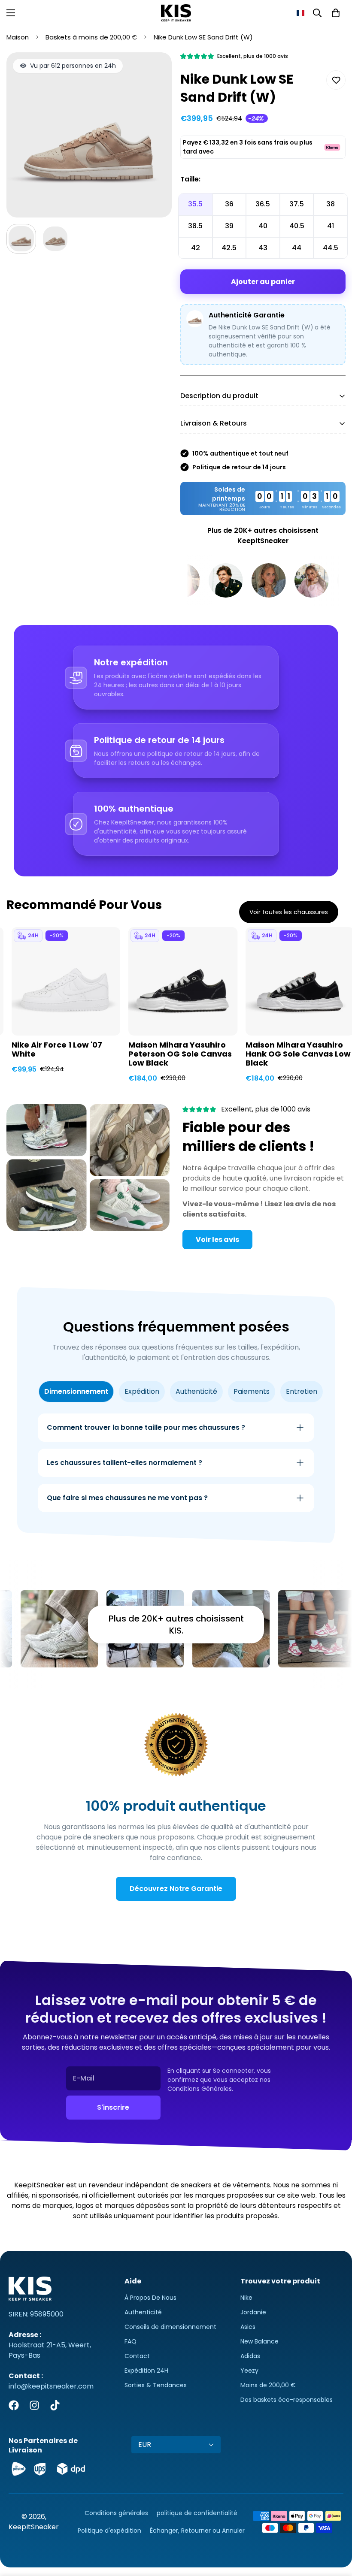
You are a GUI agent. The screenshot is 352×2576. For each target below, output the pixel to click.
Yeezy (249, 2371)
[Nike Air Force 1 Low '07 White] (66, 981)
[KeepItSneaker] (176, 13)
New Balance (259, 2341)
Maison (18, 37)
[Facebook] (14, 2405)
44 (297, 248)
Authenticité (143, 2312)
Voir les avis (217, 1240)
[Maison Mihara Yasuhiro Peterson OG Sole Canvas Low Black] (183, 981)
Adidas (250, 2356)
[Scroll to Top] (335, 2529)
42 (196, 248)
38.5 (195, 226)
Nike (246, 2298)
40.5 (297, 226)
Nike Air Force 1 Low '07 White (57, 1050)
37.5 (297, 204)
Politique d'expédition (109, 2531)
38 (331, 204)
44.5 (331, 248)
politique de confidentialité (197, 2513)
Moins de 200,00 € (268, 2385)
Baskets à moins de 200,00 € (91, 37)
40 (263, 226)
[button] (300, 13)
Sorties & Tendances (156, 2385)
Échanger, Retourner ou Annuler (197, 2531)
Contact (137, 2356)
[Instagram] (34, 2405)
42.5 (229, 248)
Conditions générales (116, 2513)
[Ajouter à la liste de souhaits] (336, 80)
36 (229, 204)
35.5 (195, 204)
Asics (248, 2327)
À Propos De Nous (150, 2298)
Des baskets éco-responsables (287, 2400)
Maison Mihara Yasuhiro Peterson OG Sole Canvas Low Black (180, 1054)
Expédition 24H (146, 2371)
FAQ (130, 2341)
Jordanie (253, 2312)
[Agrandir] (153, 71)
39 (229, 226)
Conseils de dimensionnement (170, 2327)
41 (331, 226)
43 (263, 248)
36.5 (263, 204)
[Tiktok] (55, 2405)
